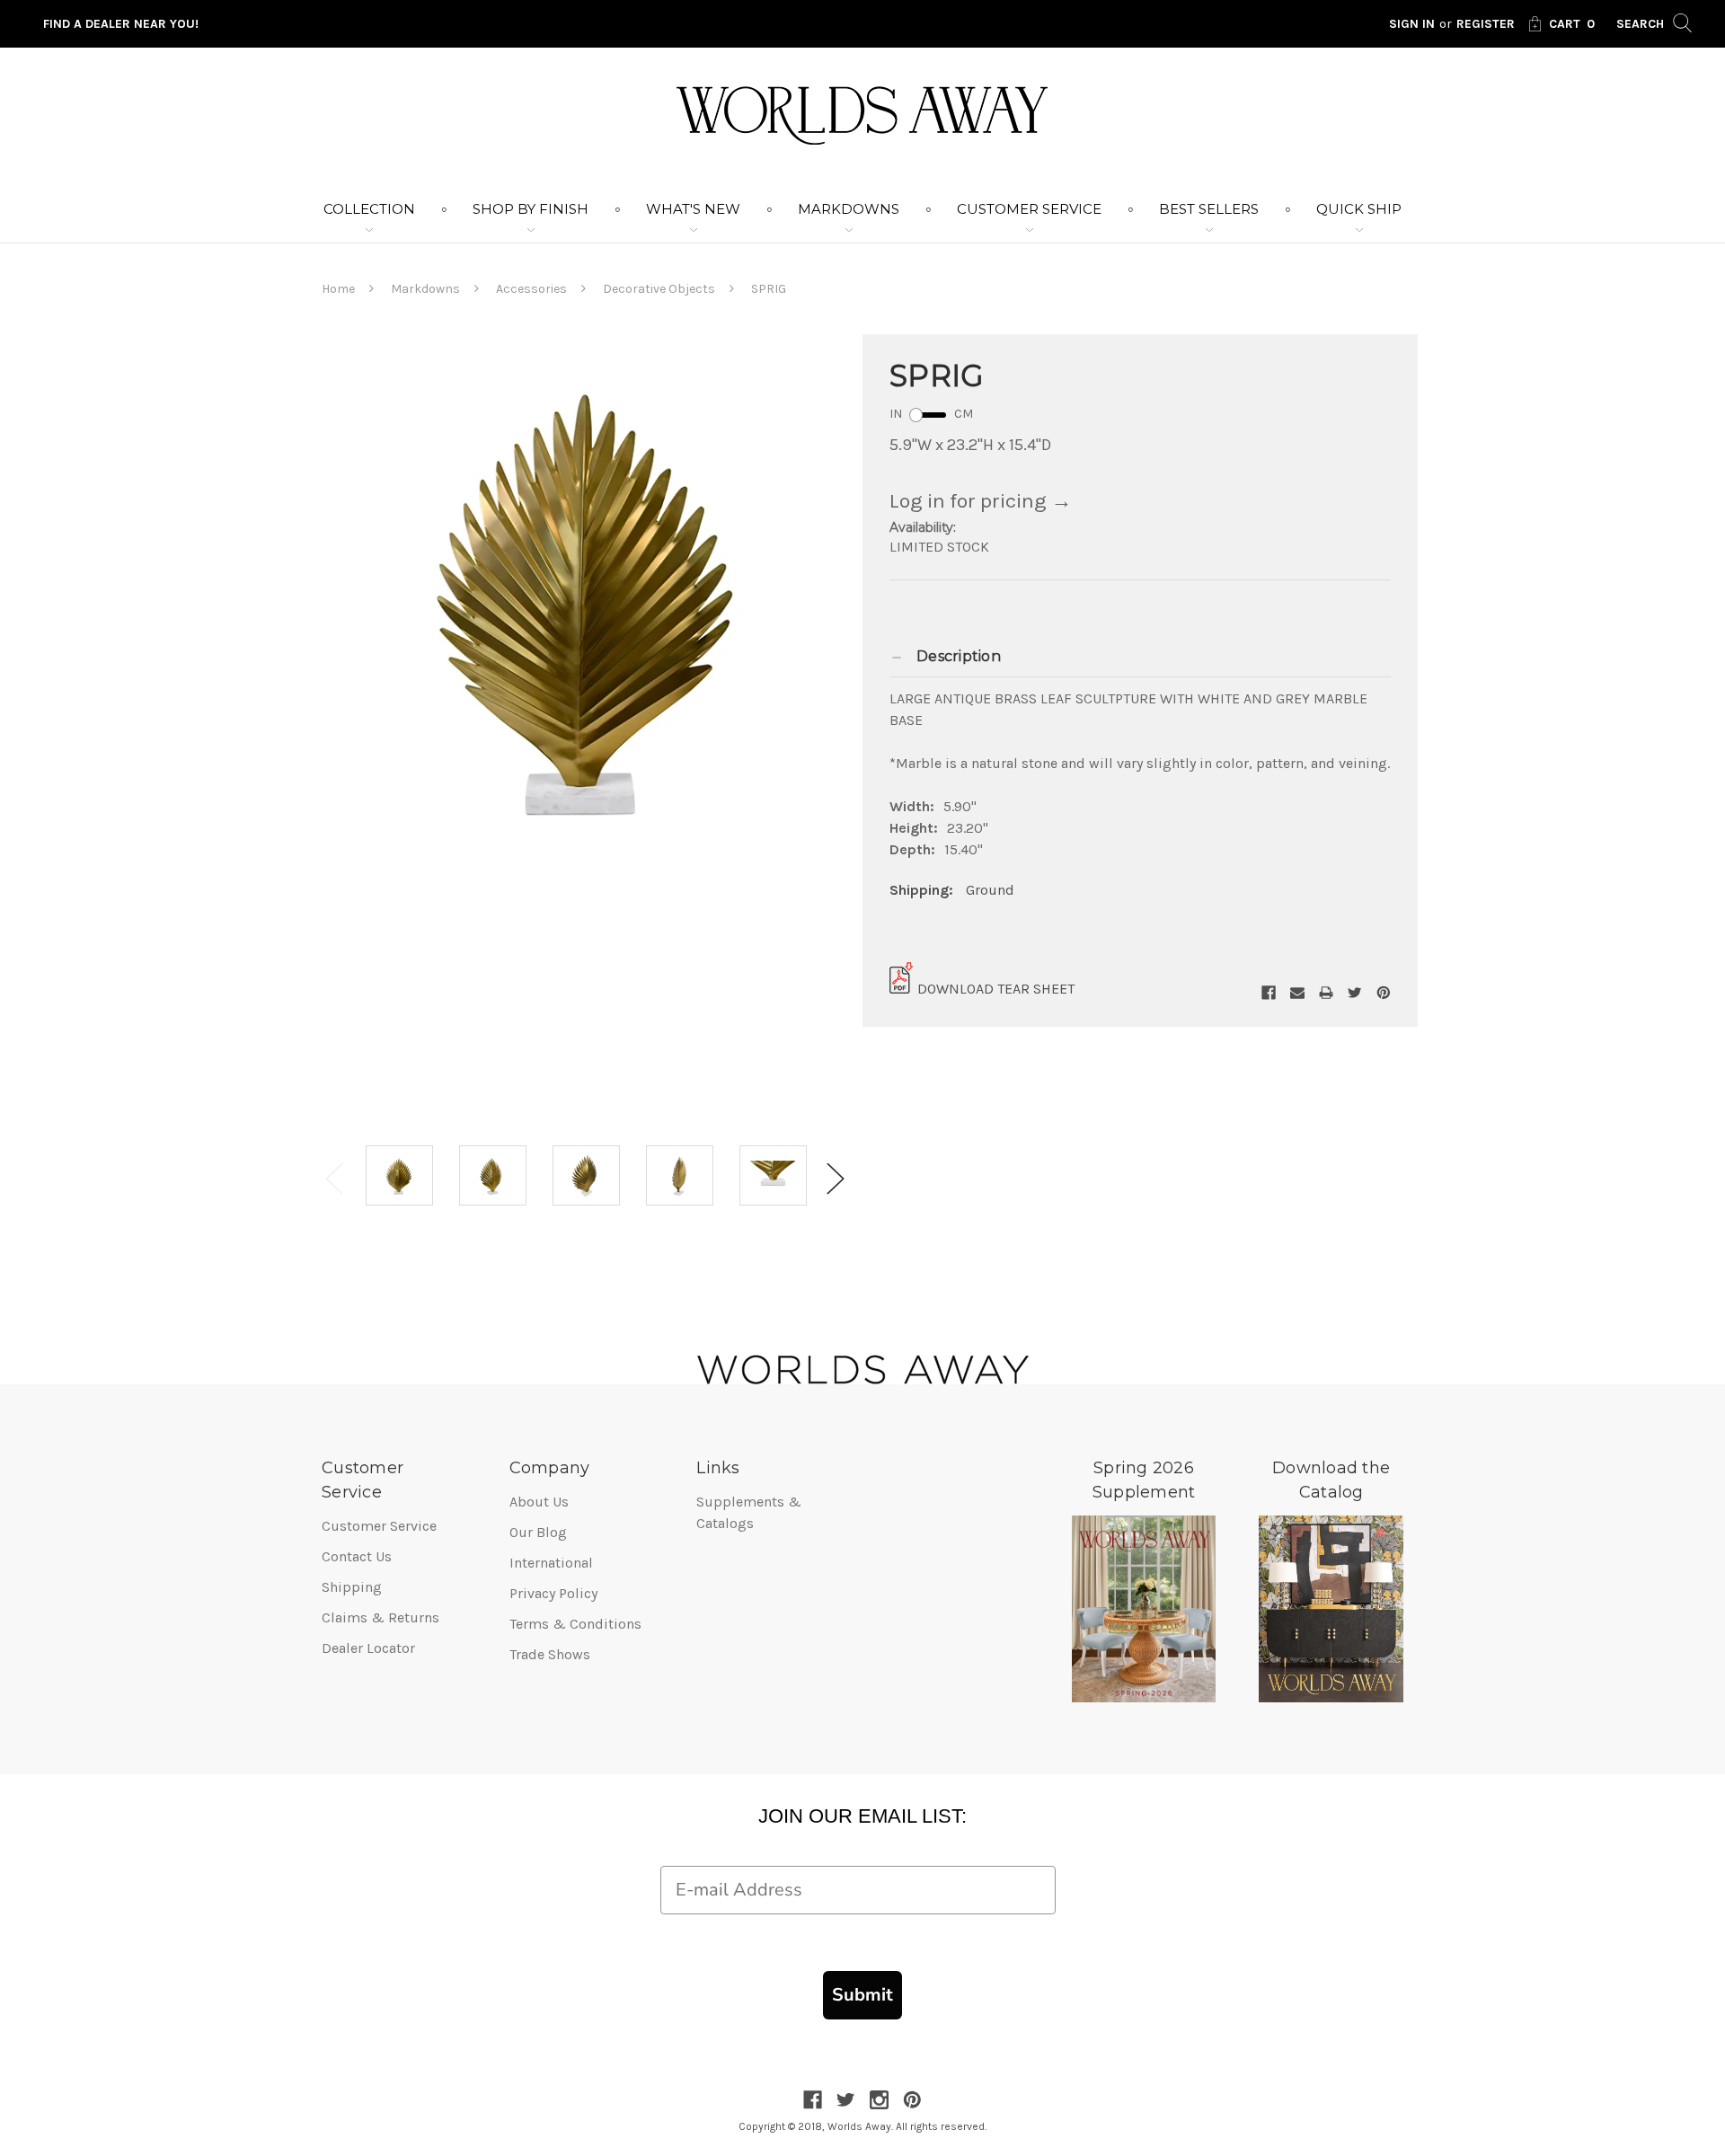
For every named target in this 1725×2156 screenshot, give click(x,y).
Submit (862, 1995)
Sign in (1412, 24)
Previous (334, 1179)
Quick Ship (1359, 209)
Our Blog (538, 1532)
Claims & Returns (380, 1617)
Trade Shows (550, 1654)
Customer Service (1029, 209)
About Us (539, 1502)
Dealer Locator (368, 1648)
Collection (369, 209)
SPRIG (769, 289)
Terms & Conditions (575, 1624)
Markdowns (849, 209)
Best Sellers (1209, 209)
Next (836, 1179)
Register (1486, 24)
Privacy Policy (553, 1593)
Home (338, 289)
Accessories (531, 289)
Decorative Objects (659, 289)
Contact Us (357, 1556)
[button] (1140, 657)
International (551, 1563)
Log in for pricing (981, 501)
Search (1642, 24)
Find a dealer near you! (121, 24)
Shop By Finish (531, 209)
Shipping (352, 1587)
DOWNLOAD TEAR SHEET (996, 989)
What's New (693, 209)
